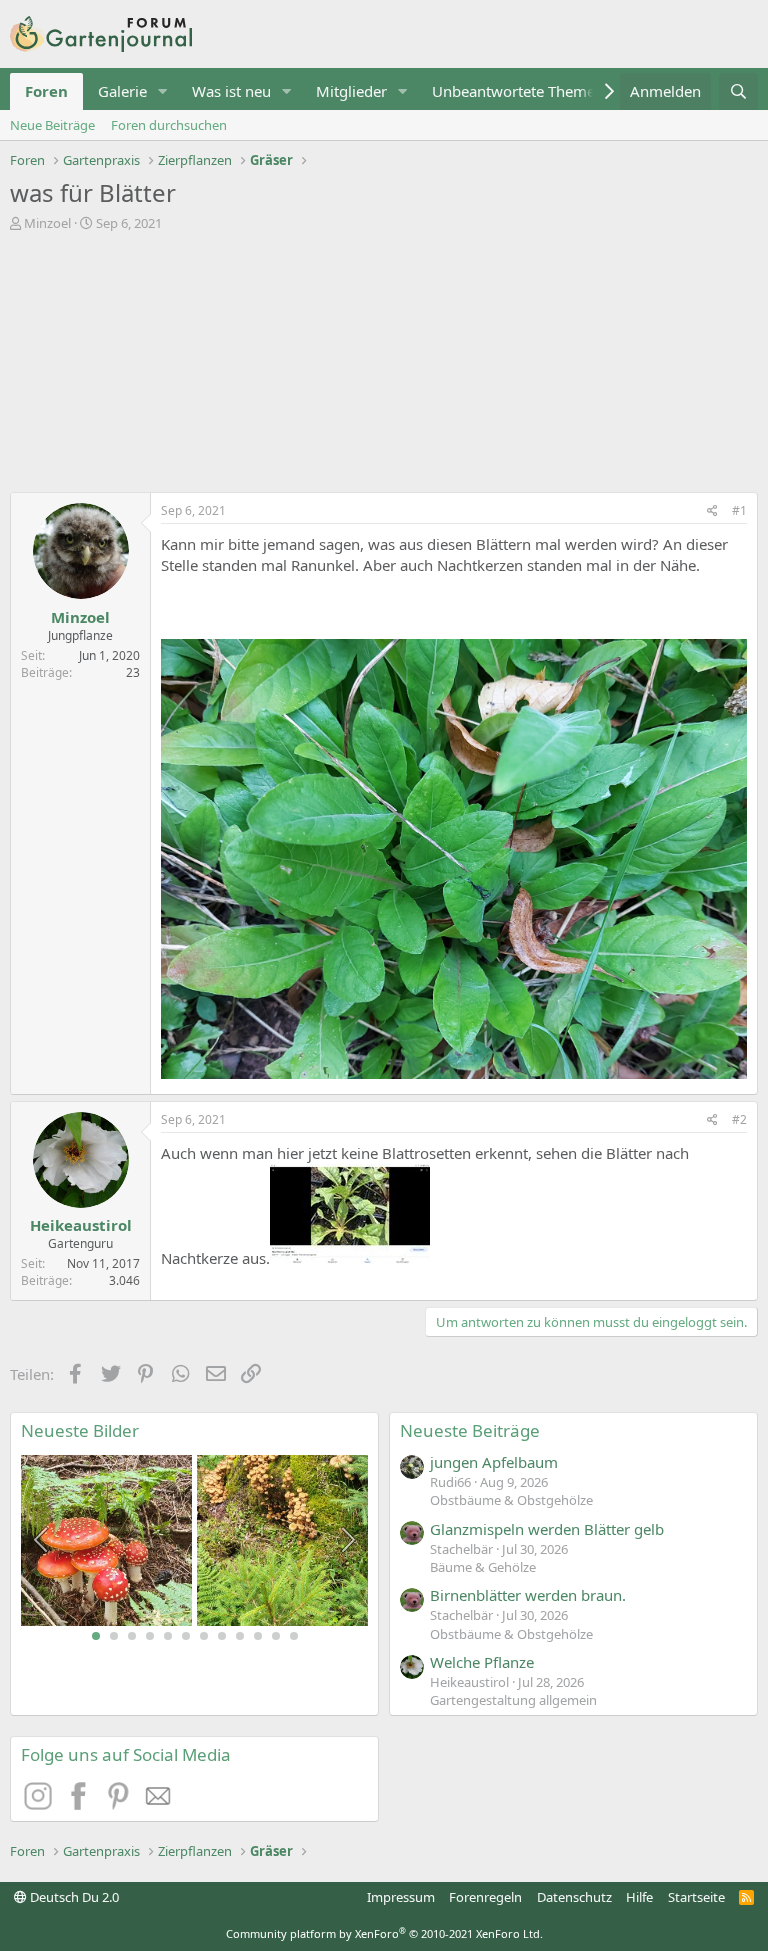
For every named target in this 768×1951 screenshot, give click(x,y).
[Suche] (738, 91)
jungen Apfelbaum (494, 1462)
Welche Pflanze (482, 1662)
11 (276, 1636)
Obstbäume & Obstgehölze (511, 1500)
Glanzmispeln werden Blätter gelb (547, 1529)
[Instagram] (41, 1804)
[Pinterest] (121, 1804)
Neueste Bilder (80, 1430)
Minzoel (47, 223)
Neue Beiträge (52, 125)
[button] (163, 91)
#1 (739, 510)
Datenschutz (574, 1897)
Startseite (696, 1897)
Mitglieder (351, 91)
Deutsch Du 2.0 (73, 1897)
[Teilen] (712, 511)
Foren (46, 91)
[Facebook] (81, 1804)
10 (258, 1636)
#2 (739, 1119)
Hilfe (639, 1897)
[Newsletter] (159, 1804)
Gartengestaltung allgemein (513, 1700)
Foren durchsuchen (169, 125)
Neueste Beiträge (470, 1430)
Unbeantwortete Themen (518, 91)
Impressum (401, 1897)
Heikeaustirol (81, 1225)
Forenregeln (485, 1897)
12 (294, 1636)
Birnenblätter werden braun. (528, 1595)
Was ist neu (231, 91)
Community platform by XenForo (384, 1933)
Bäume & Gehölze (483, 1567)
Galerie (122, 91)
